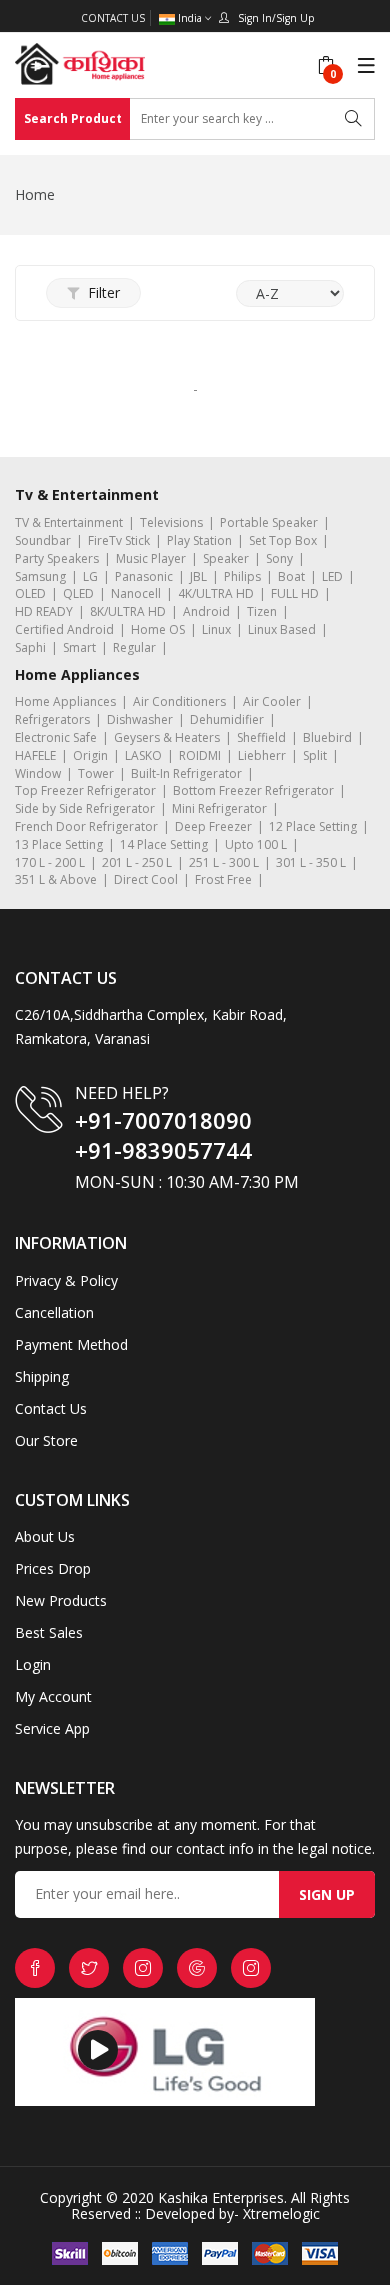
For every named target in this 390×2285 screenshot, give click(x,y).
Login (33, 1664)
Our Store (46, 1440)
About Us (45, 1536)
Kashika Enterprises (219, 2197)
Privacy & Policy (66, 1280)
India (190, 18)
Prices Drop (53, 1568)
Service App (52, 1728)
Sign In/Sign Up (271, 18)
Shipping (42, 1376)
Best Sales (49, 1632)
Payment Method (71, 1344)
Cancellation (54, 1312)
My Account (53, 1696)
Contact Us (113, 18)
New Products (61, 1600)
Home (35, 194)
